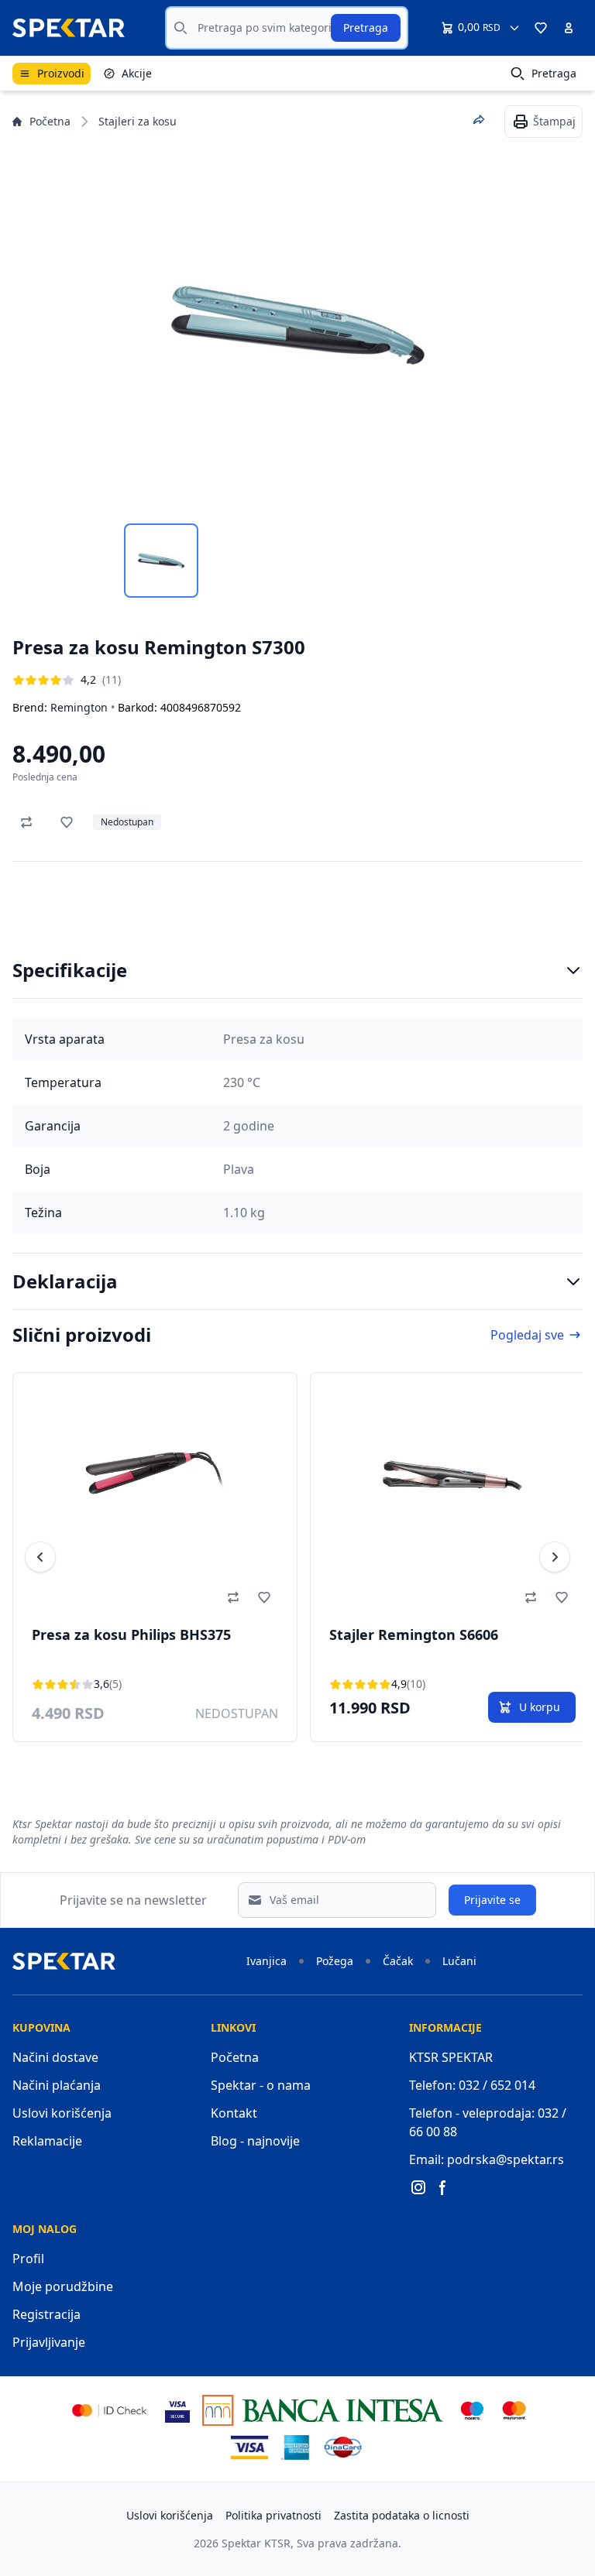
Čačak (398, 1961)
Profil (28, 2259)
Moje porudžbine (63, 2286)
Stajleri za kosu (138, 121)
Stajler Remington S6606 (414, 1634)
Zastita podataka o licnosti (402, 2515)
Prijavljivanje (49, 2342)
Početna (50, 121)
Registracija (46, 2314)
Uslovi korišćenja (62, 2113)
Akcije (137, 73)
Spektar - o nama (261, 2085)
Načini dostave (55, 2057)
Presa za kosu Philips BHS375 (131, 1634)
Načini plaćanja (57, 2085)
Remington (79, 707)
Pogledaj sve (527, 1335)
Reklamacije (47, 2141)
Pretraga (366, 27)
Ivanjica (267, 1961)
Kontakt (234, 2113)
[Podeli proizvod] (479, 120)
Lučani (459, 1961)
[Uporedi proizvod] (26, 822)
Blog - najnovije (255, 2141)
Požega (335, 1961)
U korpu (540, 1707)
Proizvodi (61, 73)
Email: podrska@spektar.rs (487, 2159)
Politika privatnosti (273, 2515)
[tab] (161, 561)
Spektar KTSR (256, 2543)
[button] (541, 28)
